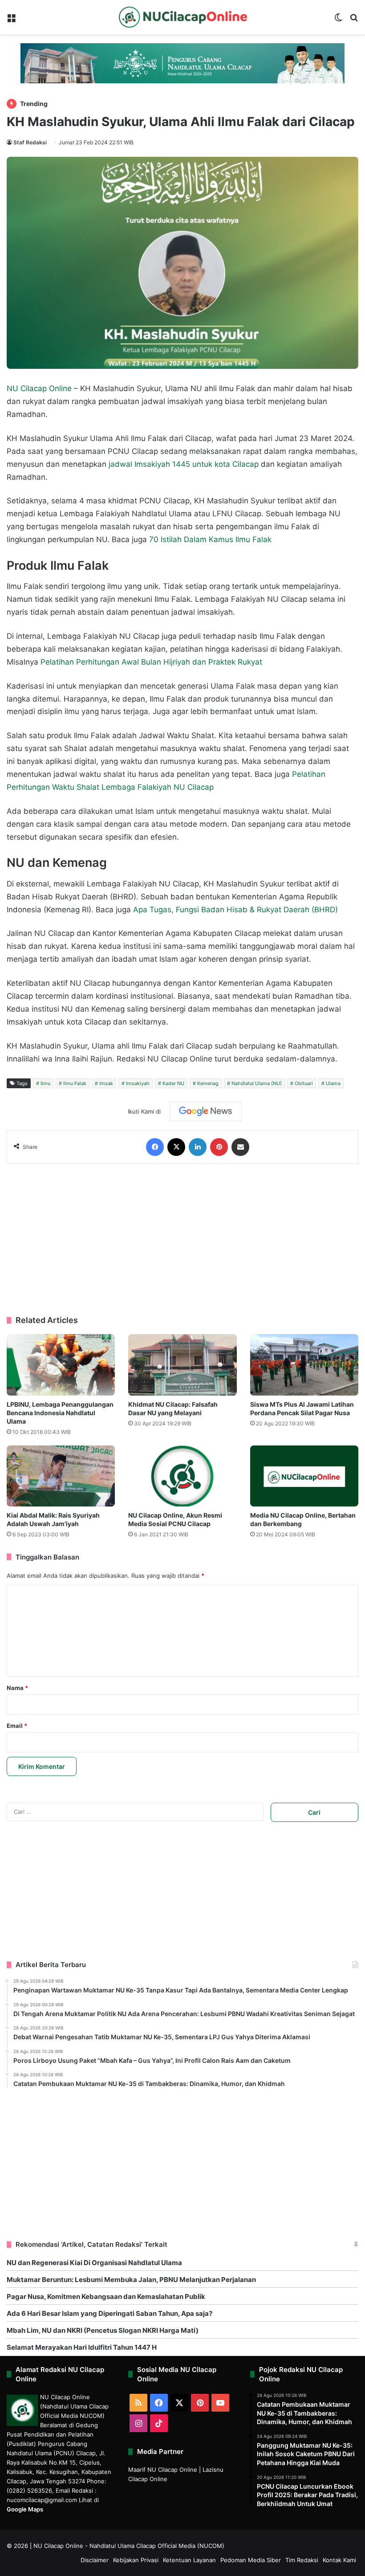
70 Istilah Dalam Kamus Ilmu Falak (210, 539)
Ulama (333, 1083)
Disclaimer (95, 2560)
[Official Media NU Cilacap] (182, 63)
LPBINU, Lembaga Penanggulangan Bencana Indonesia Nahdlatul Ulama (60, 1413)
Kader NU (173, 1083)
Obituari (304, 1083)
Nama (17, 1688)
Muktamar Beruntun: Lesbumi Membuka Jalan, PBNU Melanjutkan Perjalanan (131, 2280)
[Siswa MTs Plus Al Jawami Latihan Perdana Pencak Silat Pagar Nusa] (304, 1365)
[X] (176, 1147)
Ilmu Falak (75, 1083)
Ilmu (45, 1083)
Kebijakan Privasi (136, 2560)
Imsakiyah (138, 1083)
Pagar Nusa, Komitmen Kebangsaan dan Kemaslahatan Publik (106, 2296)
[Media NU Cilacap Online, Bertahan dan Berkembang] (304, 1476)
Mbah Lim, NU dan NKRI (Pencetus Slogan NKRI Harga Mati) (103, 2330)
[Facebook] (155, 1147)
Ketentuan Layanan (189, 2560)
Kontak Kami (339, 2560)
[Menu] (11, 21)
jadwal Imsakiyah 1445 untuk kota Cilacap (184, 464)
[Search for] (354, 21)
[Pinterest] (219, 1147)
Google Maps (25, 2509)
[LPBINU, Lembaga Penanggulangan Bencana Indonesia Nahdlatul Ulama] (61, 1365)
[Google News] (206, 1111)
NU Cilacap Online (39, 388)
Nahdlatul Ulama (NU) (257, 1083)
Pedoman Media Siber (251, 2560)
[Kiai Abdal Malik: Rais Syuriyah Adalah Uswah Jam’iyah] (61, 1476)
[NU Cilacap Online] (182, 17)
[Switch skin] (338, 21)
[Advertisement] (182, 1240)
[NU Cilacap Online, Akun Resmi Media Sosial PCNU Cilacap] (182, 1476)
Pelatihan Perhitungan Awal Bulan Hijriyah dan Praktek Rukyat (151, 662)
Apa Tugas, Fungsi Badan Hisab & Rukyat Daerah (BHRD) (235, 910)
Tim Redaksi (302, 2560)
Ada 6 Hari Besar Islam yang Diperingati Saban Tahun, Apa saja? (109, 2313)
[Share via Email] (240, 1147)
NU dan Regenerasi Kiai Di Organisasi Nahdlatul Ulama (94, 2263)
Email (17, 1726)
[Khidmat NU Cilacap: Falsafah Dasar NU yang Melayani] (182, 1365)
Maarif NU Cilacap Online (163, 2470)
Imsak (106, 1083)
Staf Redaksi (30, 142)
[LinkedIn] (198, 1147)
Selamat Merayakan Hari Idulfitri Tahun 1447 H (82, 2347)
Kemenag (208, 1083)
